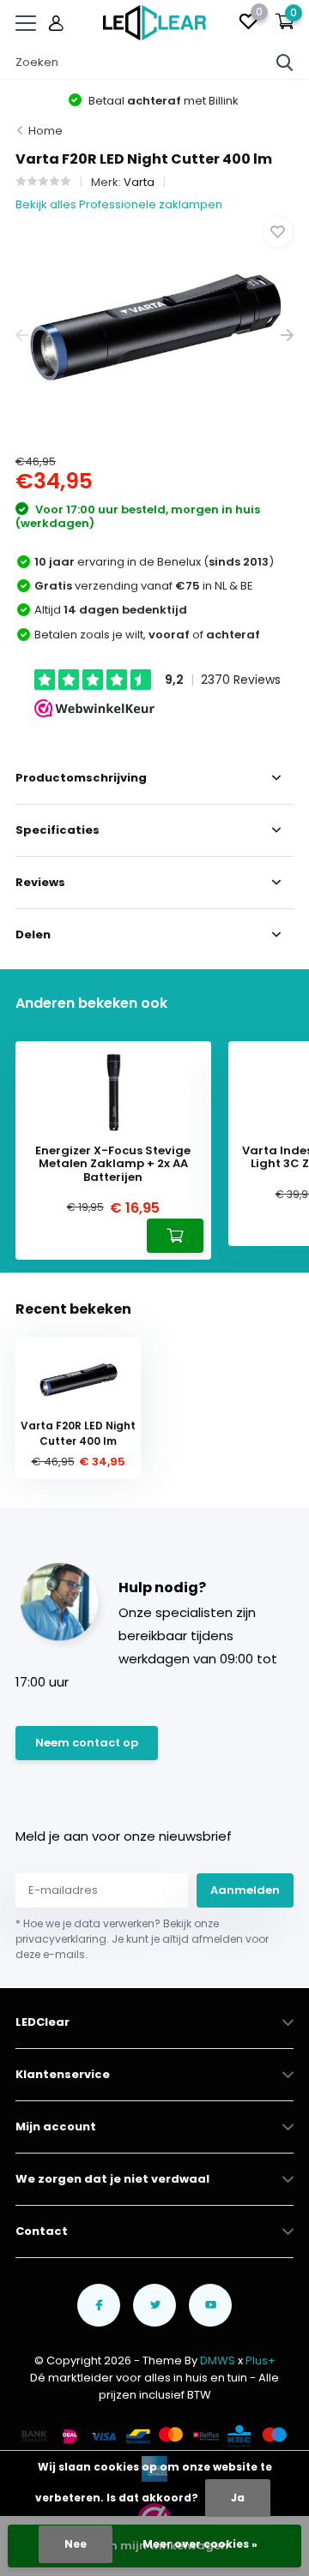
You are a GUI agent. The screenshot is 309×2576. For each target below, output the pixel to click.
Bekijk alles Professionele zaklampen (119, 204)
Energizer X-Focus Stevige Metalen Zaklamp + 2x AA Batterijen (113, 1164)
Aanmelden (245, 1890)
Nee (76, 2544)
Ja (238, 2498)
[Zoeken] (285, 63)
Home (45, 131)
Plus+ (261, 2360)
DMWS (218, 2360)
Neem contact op (87, 1743)
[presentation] (22, 335)
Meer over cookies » (200, 2544)
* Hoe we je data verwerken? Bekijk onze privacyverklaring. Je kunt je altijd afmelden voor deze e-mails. (142, 1939)
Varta (139, 182)
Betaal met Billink (162, 101)
